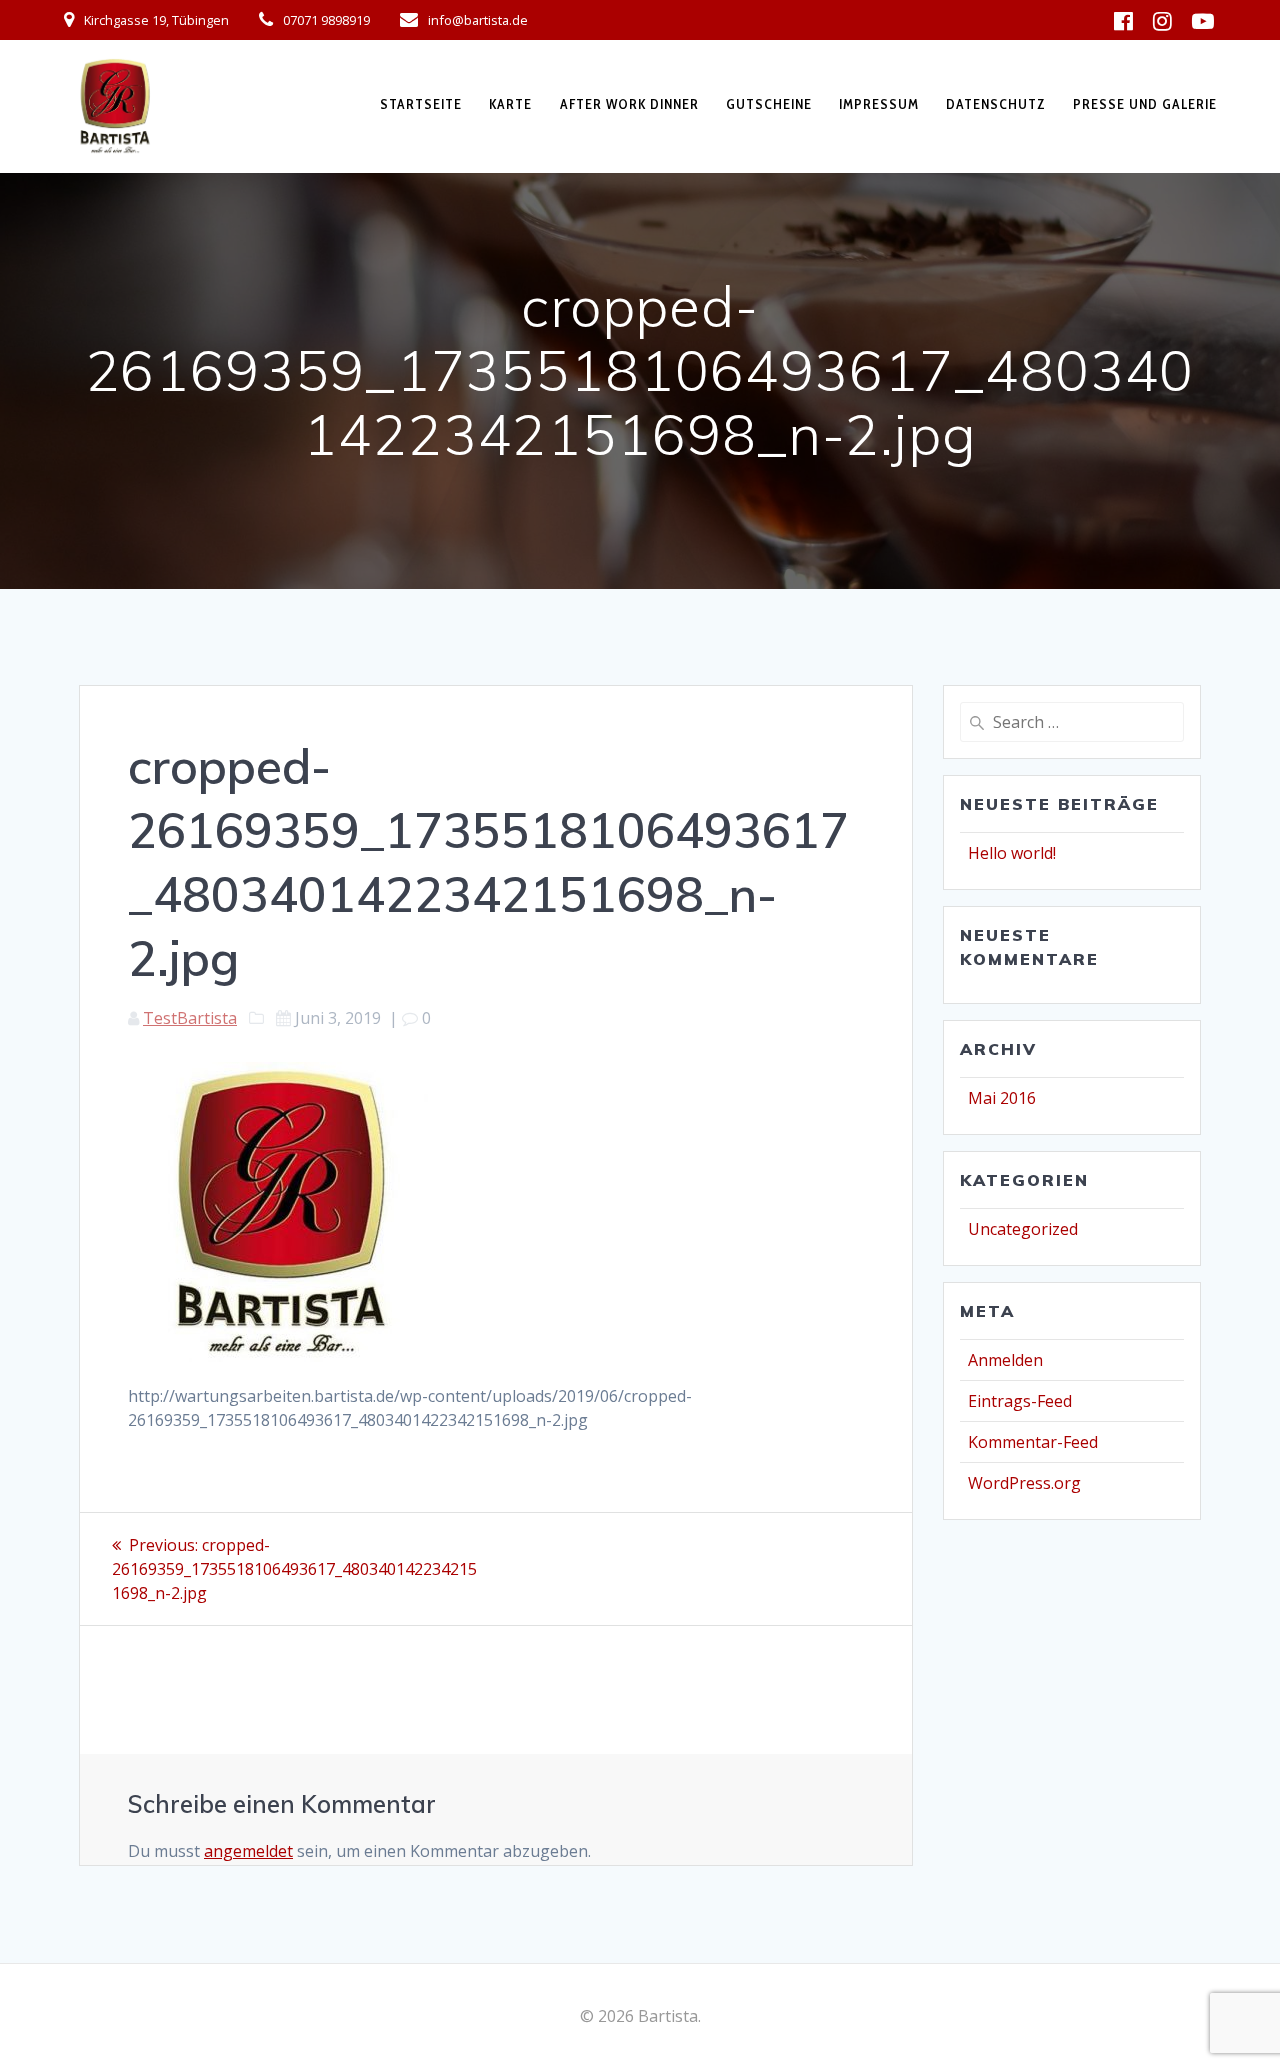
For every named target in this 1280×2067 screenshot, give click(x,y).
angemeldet (248, 1851)
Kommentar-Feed (1033, 1442)
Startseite (421, 104)
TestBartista (190, 1018)
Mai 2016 (1002, 1098)
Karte (510, 104)
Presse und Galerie (1145, 104)
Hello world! (1012, 853)
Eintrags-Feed (1020, 1401)
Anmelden (1005, 1360)
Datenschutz (996, 104)
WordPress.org (1024, 1483)
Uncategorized (1023, 1229)
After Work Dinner (629, 104)
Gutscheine (769, 104)
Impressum (879, 104)
